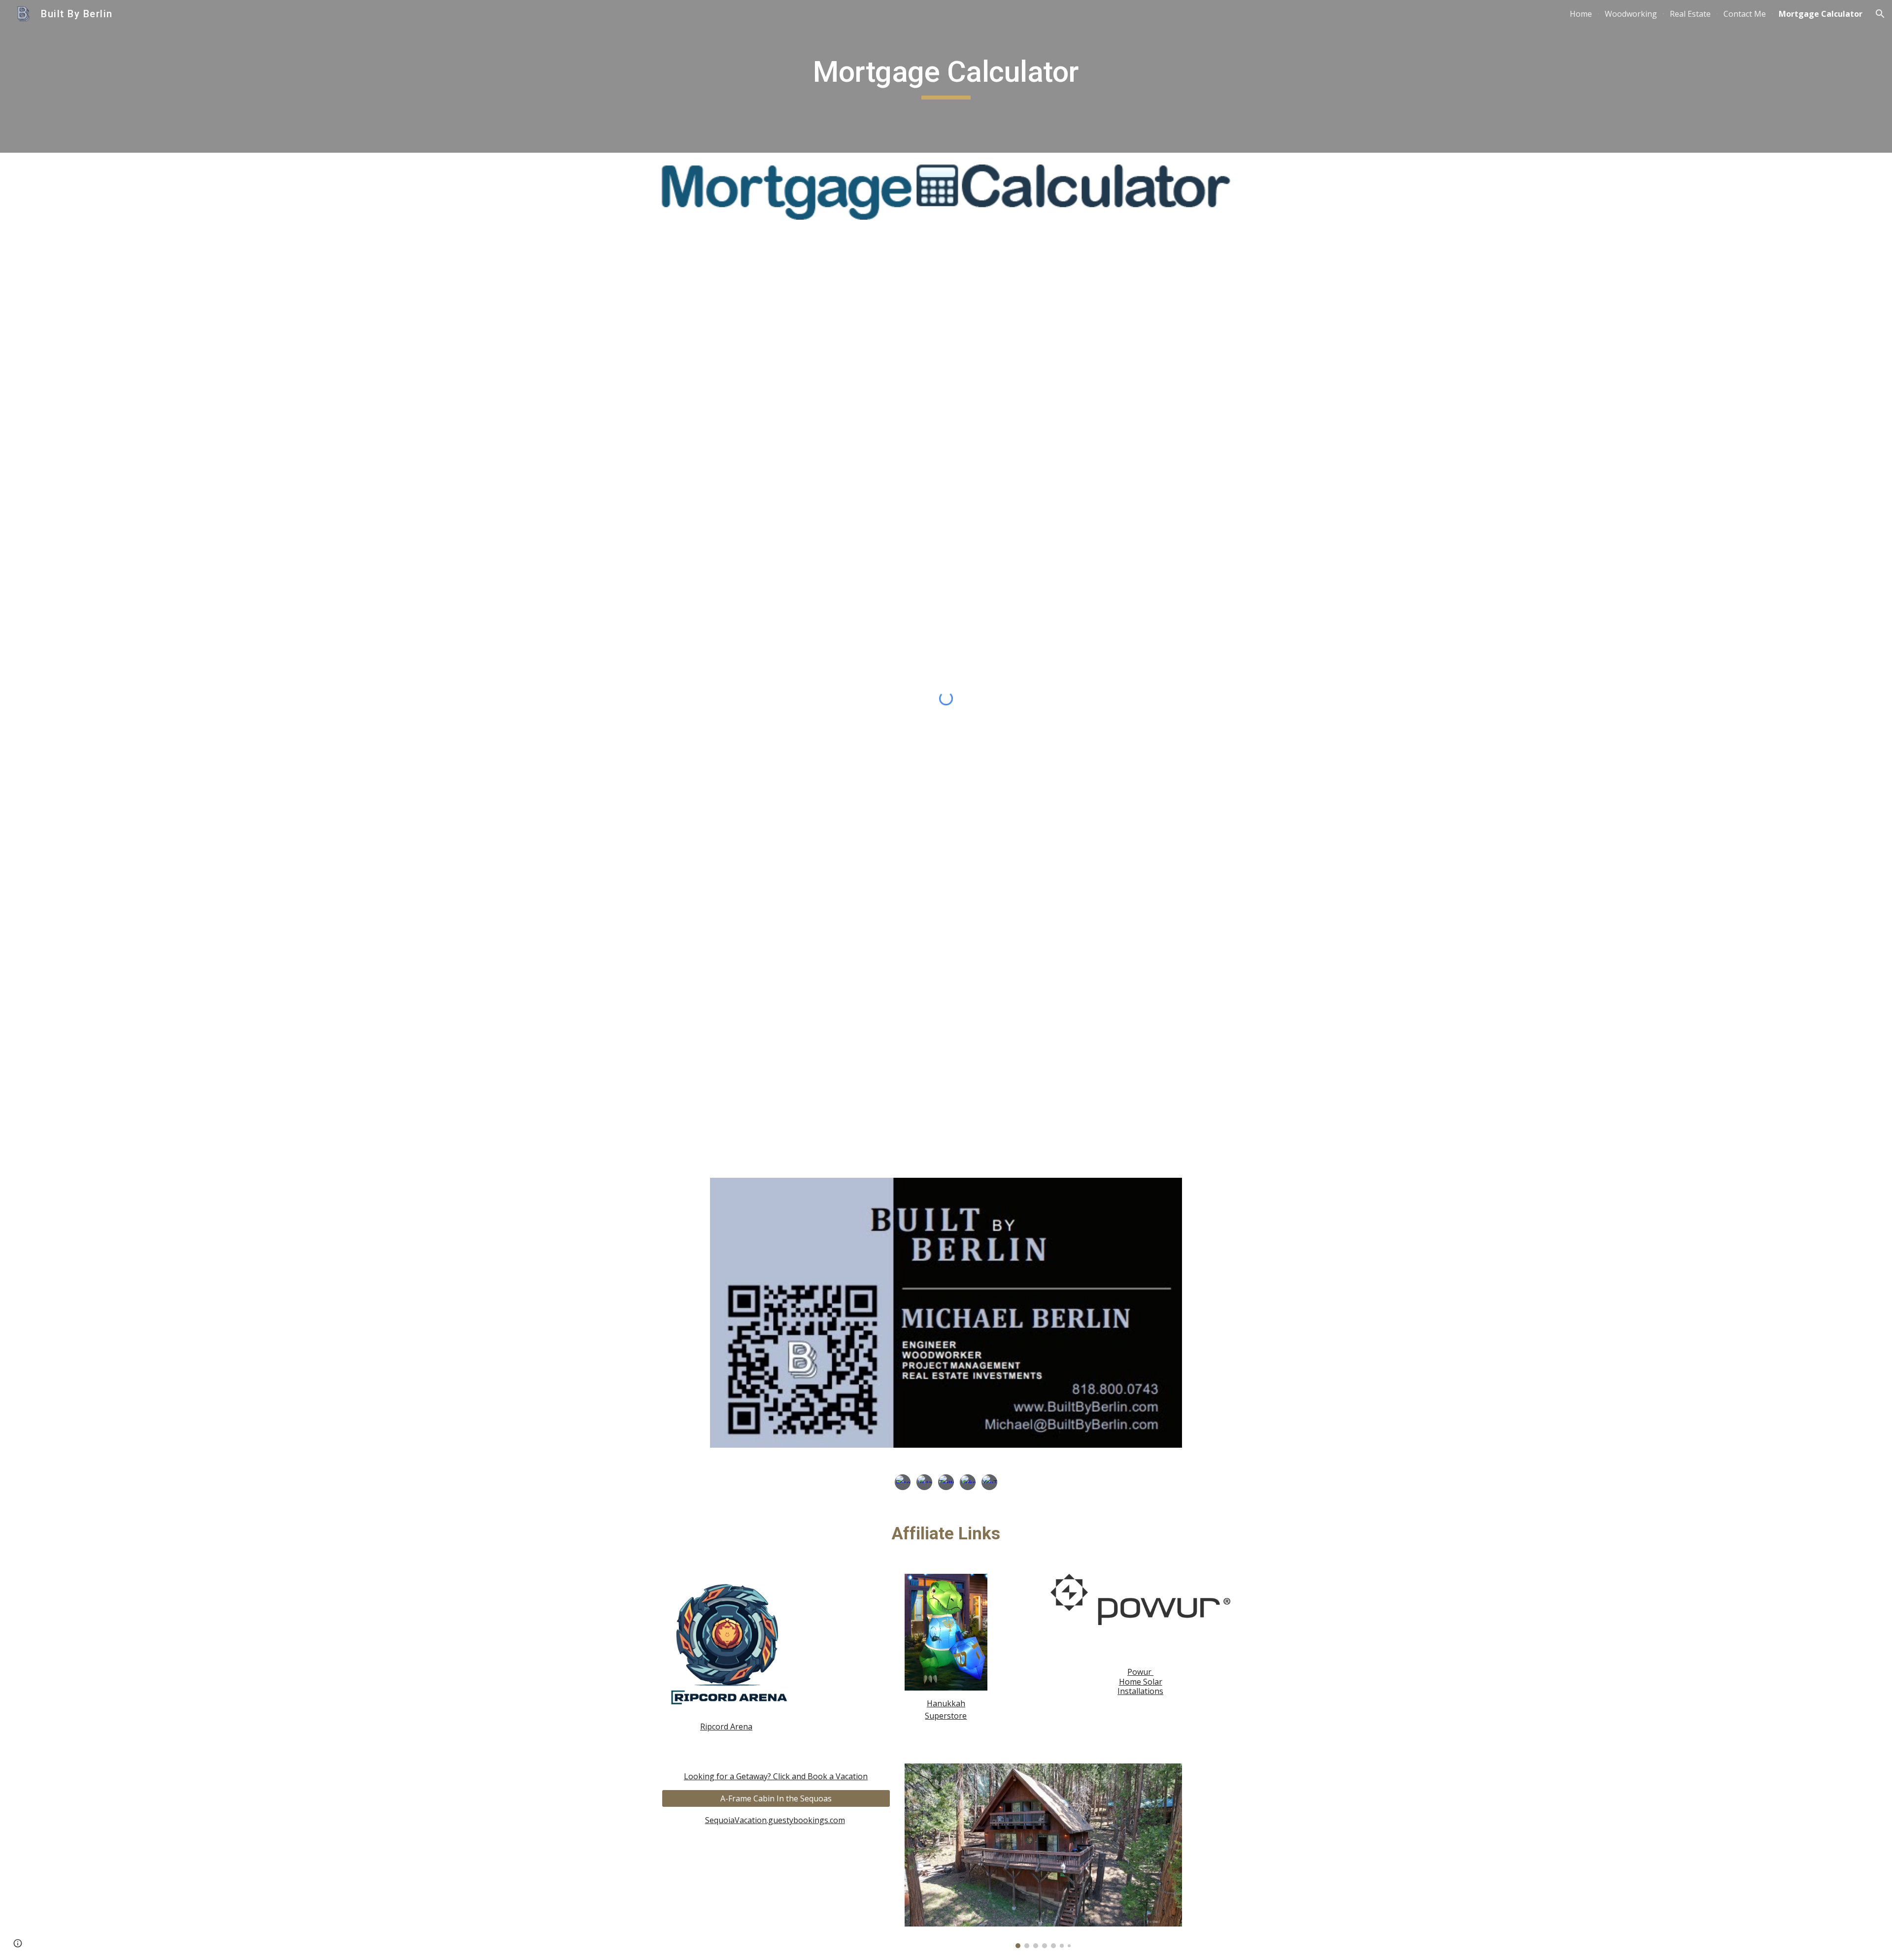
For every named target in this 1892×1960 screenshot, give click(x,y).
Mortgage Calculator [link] (1821, 14)
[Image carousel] (1043, 1856)
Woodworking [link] (1631, 14)
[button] (1880, 14)
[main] (946, 76)
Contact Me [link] (1745, 14)
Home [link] (1581, 14)
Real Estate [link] (1690, 14)
